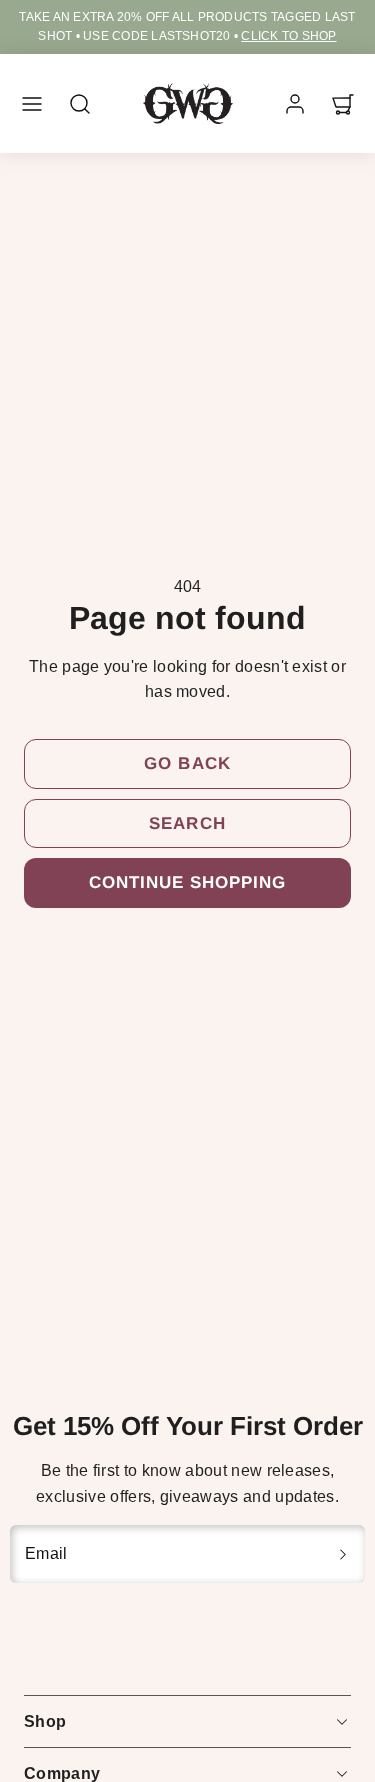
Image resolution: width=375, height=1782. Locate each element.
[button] (32, 104)
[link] (295, 104)
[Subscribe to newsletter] (343, 1554)
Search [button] (187, 823)
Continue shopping (187, 882)
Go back (187, 763)
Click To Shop (286, 36)
